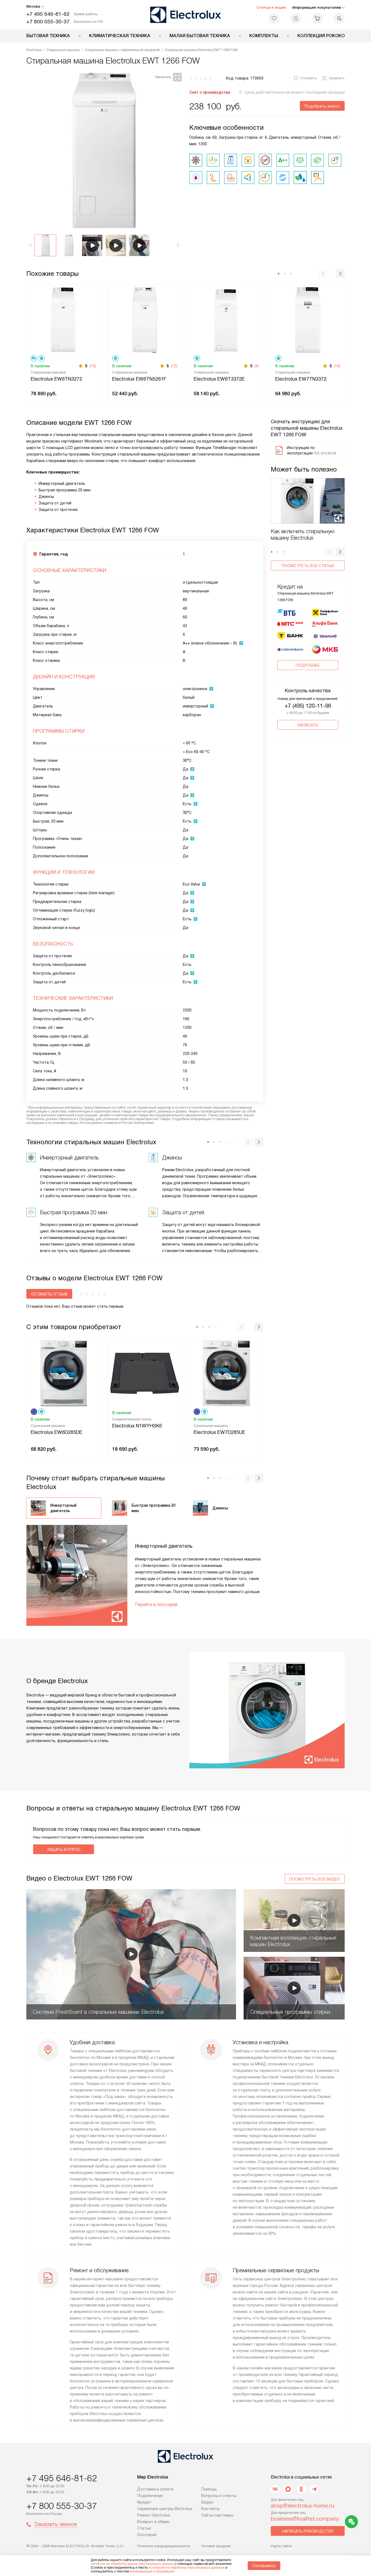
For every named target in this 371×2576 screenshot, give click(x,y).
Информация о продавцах (152, 2571)
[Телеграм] (314, 2489)
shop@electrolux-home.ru (302, 2506)
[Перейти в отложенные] (274, 18)
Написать (308, 725)
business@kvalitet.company (305, 2519)
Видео (207, 2502)
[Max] (288, 2489)
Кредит (144, 2502)
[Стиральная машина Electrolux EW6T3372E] (226, 319)
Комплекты (264, 36)
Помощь (209, 2489)
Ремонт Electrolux (154, 2515)
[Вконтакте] (275, 2489)
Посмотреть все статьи (308, 566)
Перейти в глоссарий (156, 1605)
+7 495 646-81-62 (48, 14)
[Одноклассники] (301, 2489)
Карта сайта (281, 2546)
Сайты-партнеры (217, 2515)
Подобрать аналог (322, 106)
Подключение (150, 2496)
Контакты (210, 2509)
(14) (337, 366)
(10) (93, 366)
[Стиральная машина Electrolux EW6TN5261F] (145, 319)
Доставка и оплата (155, 2489)
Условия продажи (216, 2546)
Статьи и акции (271, 7)
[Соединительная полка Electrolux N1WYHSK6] (145, 1373)
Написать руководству (308, 2531)
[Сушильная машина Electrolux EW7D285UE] (226, 1373)
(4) (257, 366)
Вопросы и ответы (219, 2496)
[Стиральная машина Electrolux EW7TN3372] (308, 319)
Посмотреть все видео (315, 1879)
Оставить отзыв (49, 1294)
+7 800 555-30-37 (48, 22)
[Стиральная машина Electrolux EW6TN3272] (63, 319)
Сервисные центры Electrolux (165, 2509)
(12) (174, 366)
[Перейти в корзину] (317, 18)
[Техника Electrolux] (186, 15)
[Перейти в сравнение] (296, 18)
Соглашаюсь (264, 2566)
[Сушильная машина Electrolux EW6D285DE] (63, 1373)
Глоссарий (147, 2535)
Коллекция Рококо (321, 36)
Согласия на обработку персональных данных (187, 2568)
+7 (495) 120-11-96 (308, 706)
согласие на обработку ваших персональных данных (132, 2564)
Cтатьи (144, 2528)
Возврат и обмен (153, 2522)
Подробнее (308, 665)
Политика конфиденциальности (164, 2546)
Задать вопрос (64, 1850)
